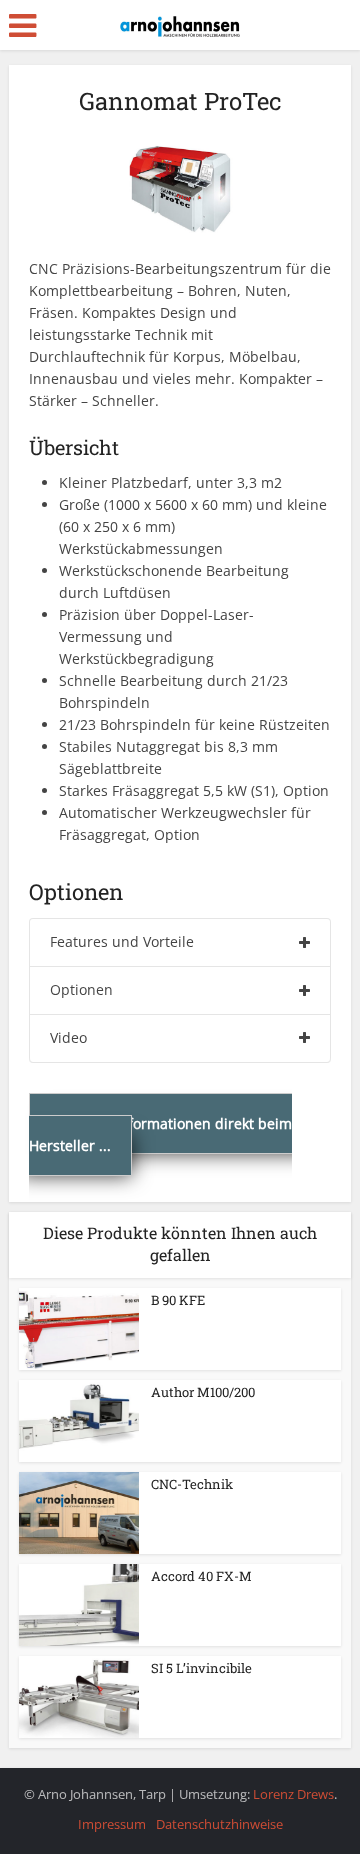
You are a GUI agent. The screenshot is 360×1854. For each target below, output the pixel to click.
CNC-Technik (192, 1484)
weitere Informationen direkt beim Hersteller (160, 1134)
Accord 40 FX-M (201, 1576)
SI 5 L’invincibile (201, 1668)
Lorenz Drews (293, 1794)
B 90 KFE (178, 1300)
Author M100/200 (203, 1392)
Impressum (112, 1824)
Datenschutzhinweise (219, 1824)
